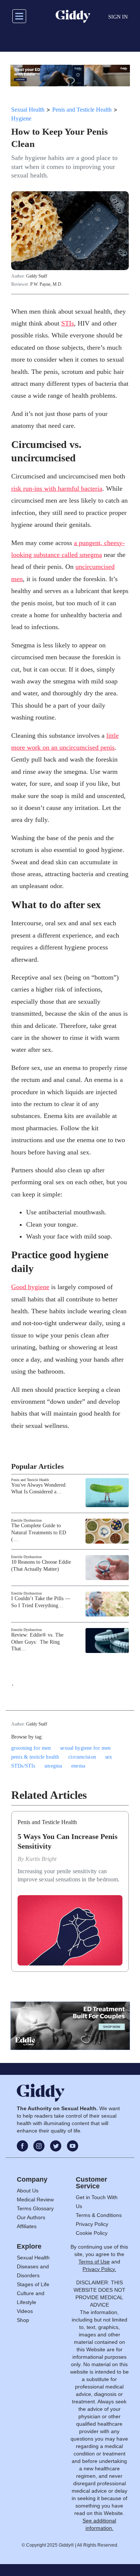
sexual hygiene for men (85, 1748)
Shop (23, 2320)
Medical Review (35, 2199)
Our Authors (31, 2217)
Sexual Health (28, 110)
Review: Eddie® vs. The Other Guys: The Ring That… (37, 1642)
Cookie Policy (92, 2233)
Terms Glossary (35, 2208)
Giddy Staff (37, 276)
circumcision (82, 1757)
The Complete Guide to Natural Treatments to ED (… (39, 1532)
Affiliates (27, 2226)
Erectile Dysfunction (27, 1520)
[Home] (73, 16)
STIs (68, 323)
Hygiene (21, 118)
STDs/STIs (23, 1766)
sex (109, 1757)
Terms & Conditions (99, 2215)
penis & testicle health (35, 1757)
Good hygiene (30, 1287)
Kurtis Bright (41, 1859)
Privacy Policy (92, 2224)
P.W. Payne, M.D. (46, 284)
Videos (25, 2311)
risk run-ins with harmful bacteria (57, 488)
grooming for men (31, 1748)
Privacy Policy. (99, 2269)
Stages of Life (33, 2284)
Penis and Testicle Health (82, 110)
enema (78, 1766)
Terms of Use (94, 2262)
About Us (28, 2191)
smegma (53, 1766)
